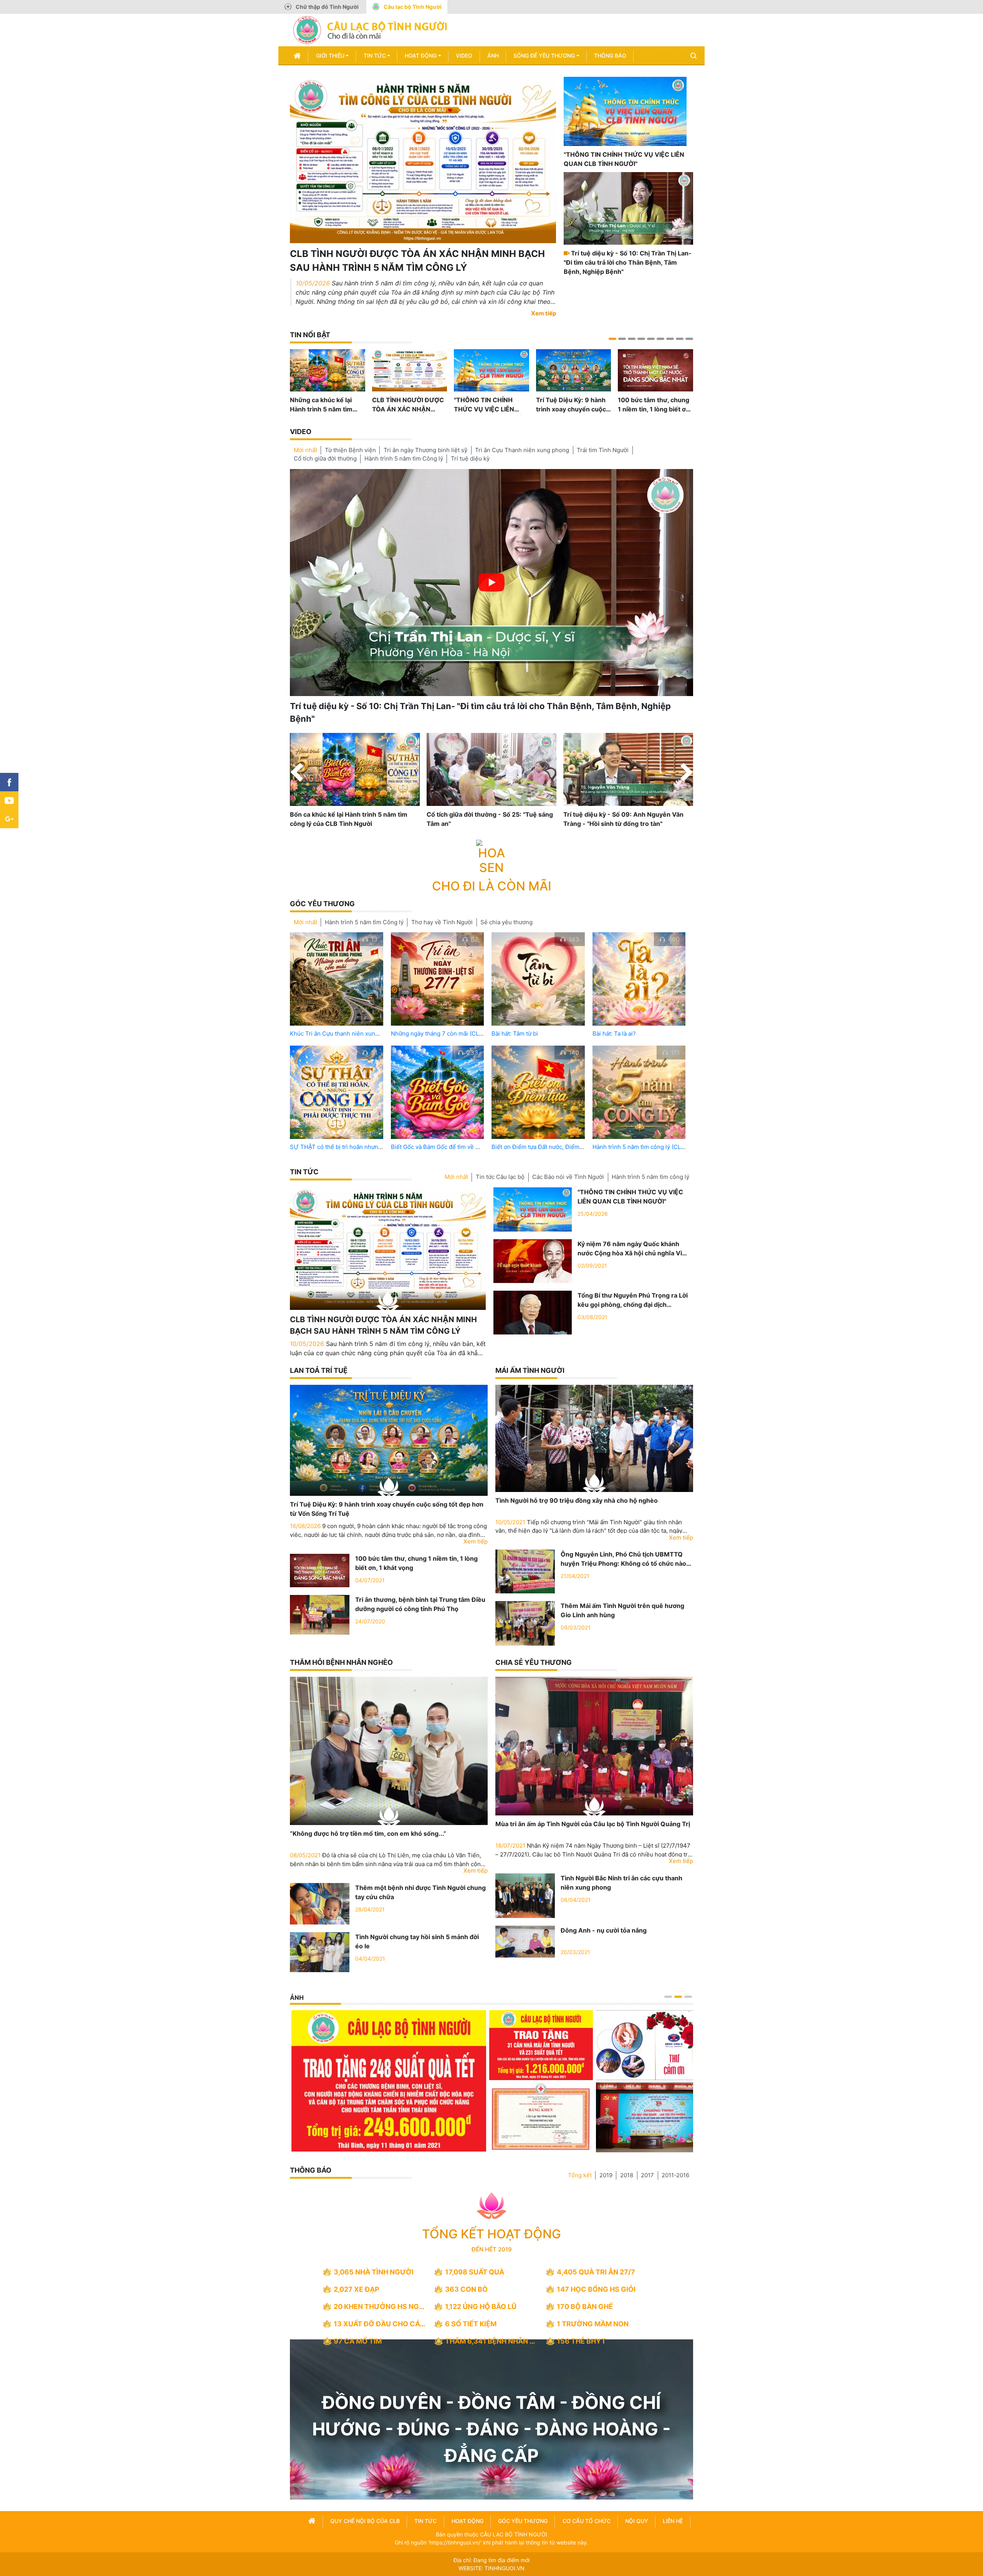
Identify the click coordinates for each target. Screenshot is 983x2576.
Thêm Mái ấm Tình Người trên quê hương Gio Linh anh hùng (622, 1610)
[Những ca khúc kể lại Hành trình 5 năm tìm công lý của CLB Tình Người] (328, 370)
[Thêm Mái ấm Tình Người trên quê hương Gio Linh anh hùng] (525, 1623)
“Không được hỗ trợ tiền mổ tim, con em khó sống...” (368, 1833)
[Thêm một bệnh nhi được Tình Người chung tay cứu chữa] (320, 1903)
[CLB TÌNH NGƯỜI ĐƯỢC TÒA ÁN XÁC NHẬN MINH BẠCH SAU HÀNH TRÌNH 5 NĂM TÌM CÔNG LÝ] (423, 159)
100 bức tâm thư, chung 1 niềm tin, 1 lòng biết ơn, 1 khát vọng (655, 405)
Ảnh (493, 56)
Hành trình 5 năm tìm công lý (650, 1177)
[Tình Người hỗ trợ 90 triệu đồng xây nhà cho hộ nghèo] (594, 1438)
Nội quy (637, 2521)
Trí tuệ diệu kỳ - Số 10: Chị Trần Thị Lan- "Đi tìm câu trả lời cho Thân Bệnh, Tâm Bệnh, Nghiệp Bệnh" (628, 262)
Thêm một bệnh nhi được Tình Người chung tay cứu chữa (420, 1892)
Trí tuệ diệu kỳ (470, 458)
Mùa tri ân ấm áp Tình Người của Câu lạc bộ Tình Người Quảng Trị (593, 1824)
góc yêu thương (523, 2521)
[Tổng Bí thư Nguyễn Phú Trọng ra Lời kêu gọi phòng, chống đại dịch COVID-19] (533, 1312)
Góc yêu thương (322, 904)
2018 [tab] (627, 2175)
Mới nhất (305, 450)
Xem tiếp (544, 313)
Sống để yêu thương (544, 56)
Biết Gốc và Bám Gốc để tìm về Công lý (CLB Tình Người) (468, 1147)
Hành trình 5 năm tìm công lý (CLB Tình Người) (655, 1147)
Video (464, 56)
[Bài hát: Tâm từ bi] (538, 979)
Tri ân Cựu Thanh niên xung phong (522, 450)
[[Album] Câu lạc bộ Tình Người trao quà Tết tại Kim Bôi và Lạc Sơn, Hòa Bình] (489, 2117)
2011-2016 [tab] (675, 2175)
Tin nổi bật (310, 335)
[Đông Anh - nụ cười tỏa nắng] (525, 1941)
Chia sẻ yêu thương (534, 1662)
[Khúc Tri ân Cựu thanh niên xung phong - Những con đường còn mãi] (337, 979)
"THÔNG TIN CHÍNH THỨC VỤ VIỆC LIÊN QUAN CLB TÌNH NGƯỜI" (624, 159)
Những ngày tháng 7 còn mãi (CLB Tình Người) (454, 1034)
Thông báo (610, 56)
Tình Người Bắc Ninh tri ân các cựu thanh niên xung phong (621, 1883)
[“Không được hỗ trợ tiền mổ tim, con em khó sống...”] (389, 1751)
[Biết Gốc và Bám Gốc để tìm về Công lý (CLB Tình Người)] (438, 1092)
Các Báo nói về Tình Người (568, 1177)
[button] (612, 339)
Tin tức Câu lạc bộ (500, 1177)
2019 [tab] (606, 2175)
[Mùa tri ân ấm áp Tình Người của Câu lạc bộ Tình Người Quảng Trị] (594, 1746)
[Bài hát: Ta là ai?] (639, 979)
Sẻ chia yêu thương (506, 922)
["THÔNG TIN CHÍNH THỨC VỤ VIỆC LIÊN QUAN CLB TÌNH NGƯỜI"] (625, 111)
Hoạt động (421, 56)
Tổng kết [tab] (580, 2175)
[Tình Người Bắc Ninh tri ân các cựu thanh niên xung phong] (525, 1895)
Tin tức (375, 56)
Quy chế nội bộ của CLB (365, 2521)
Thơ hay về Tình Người (442, 922)
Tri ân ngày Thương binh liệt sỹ (425, 450)
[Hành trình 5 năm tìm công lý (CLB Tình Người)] (639, 1092)
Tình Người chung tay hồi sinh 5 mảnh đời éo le (417, 1941)
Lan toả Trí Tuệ (319, 1370)
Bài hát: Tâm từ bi (515, 1034)
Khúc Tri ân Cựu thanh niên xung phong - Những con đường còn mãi (382, 1034)
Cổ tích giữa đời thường (325, 458)
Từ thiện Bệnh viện (350, 450)
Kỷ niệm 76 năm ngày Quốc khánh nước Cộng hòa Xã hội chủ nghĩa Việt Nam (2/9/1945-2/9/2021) (633, 1249)
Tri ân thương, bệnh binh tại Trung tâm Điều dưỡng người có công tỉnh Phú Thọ (420, 1604)
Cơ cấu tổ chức (587, 2521)
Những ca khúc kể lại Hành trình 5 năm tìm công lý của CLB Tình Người (321, 405)
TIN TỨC (304, 1172)
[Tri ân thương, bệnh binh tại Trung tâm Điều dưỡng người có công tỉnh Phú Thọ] (320, 1614)
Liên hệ (673, 2521)
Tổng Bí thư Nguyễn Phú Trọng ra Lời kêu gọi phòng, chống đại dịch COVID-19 (633, 1300)
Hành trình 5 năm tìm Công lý (404, 458)
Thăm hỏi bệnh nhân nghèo (341, 1662)
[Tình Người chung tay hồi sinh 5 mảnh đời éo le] (320, 1951)
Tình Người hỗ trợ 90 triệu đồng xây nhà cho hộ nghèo (577, 1500)
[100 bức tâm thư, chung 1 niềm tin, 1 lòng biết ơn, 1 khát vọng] (655, 370)
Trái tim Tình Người (603, 450)
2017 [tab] (647, 2175)
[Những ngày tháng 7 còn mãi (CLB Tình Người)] (438, 979)
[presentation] (297, 774)
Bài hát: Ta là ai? (614, 1034)
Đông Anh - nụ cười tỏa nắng (604, 1930)
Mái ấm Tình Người (530, 1370)
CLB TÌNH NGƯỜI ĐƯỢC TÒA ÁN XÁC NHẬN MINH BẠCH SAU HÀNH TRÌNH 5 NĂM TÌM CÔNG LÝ (417, 261)
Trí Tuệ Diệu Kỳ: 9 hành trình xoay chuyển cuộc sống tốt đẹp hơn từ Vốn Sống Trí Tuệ (572, 405)
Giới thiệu (330, 56)
